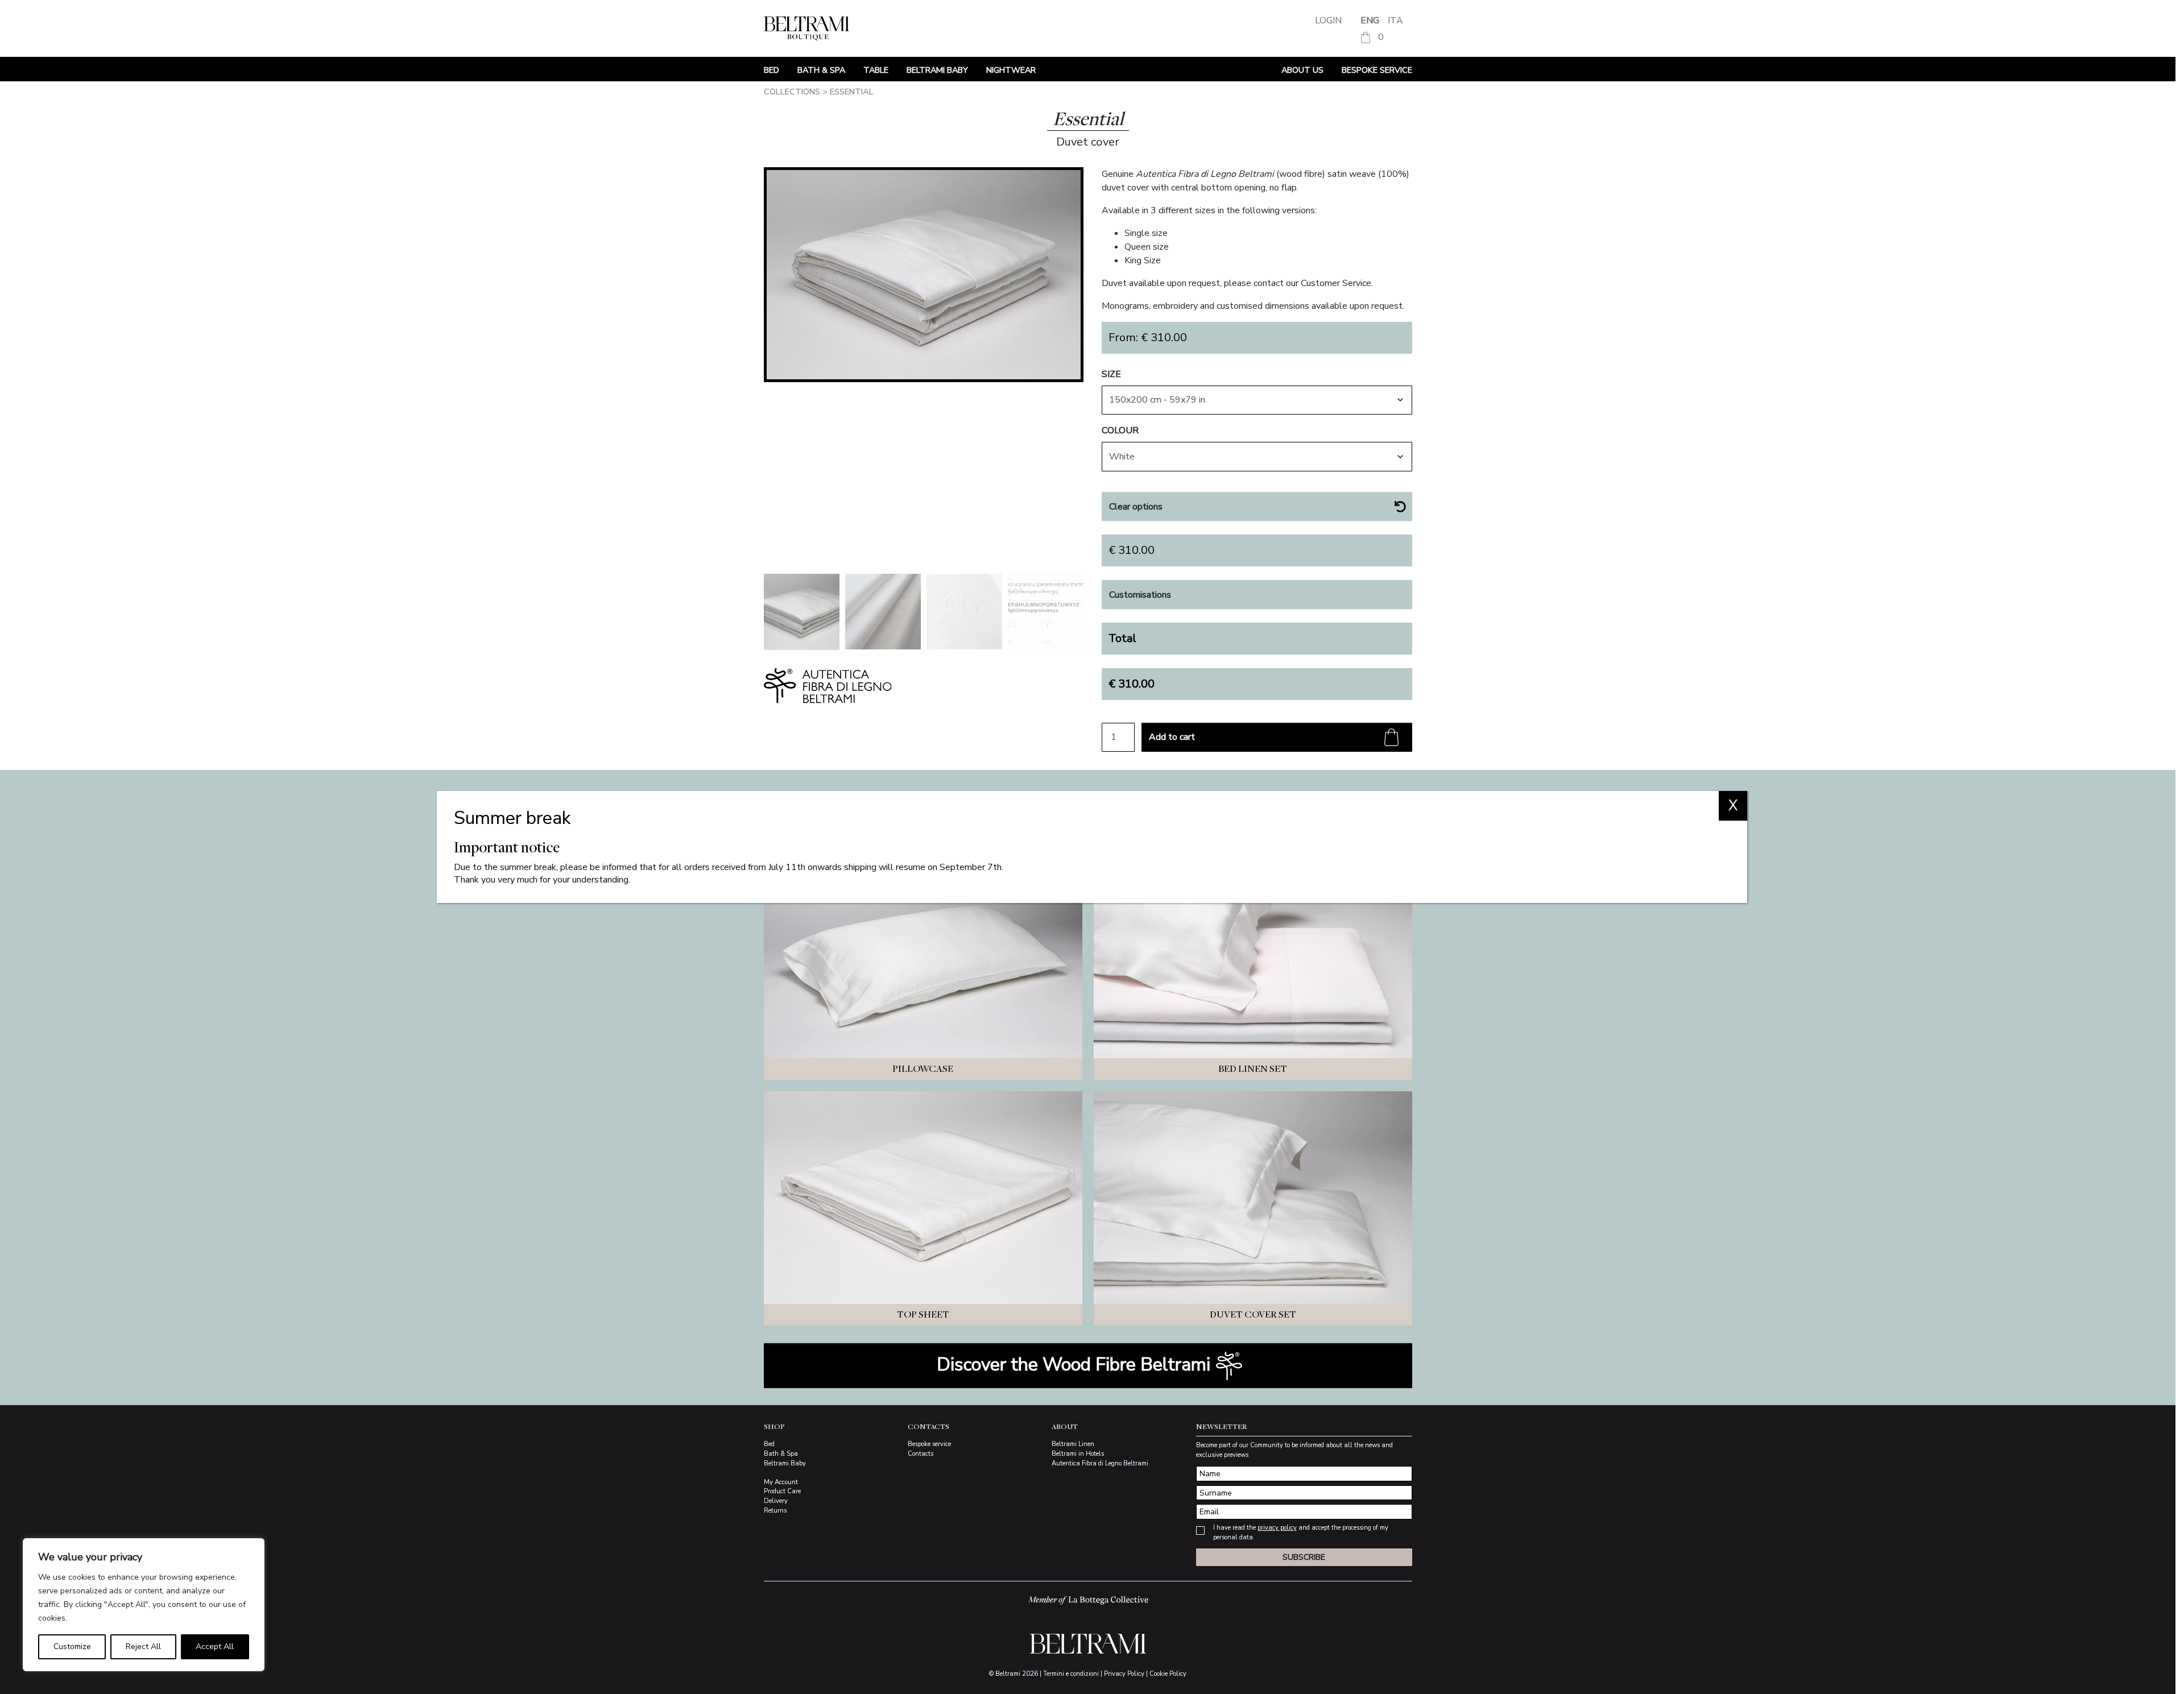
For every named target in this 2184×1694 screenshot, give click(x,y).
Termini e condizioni (1071, 1674)
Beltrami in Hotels (1078, 1454)
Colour (1120, 430)
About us (1302, 70)
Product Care (782, 1491)
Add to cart (1172, 737)
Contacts (921, 1454)
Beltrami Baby (937, 70)
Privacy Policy (1124, 1674)
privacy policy (1277, 1528)
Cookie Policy (1168, 1674)
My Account (781, 1482)
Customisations (1140, 595)
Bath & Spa (821, 70)
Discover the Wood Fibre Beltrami (1076, 1364)
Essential (852, 92)
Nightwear (1011, 70)
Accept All (215, 1647)
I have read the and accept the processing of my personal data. (1301, 1533)
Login (1328, 20)
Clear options (1136, 507)
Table (876, 70)
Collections (792, 92)
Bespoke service (1377, 70)
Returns (775, 1511)
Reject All (143, 1647)
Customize (72, 1647)
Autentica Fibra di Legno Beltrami (1100, 1463)
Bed (772, 70)
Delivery (776, 1501)
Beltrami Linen (1073, 1444)
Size (1111, 374)
